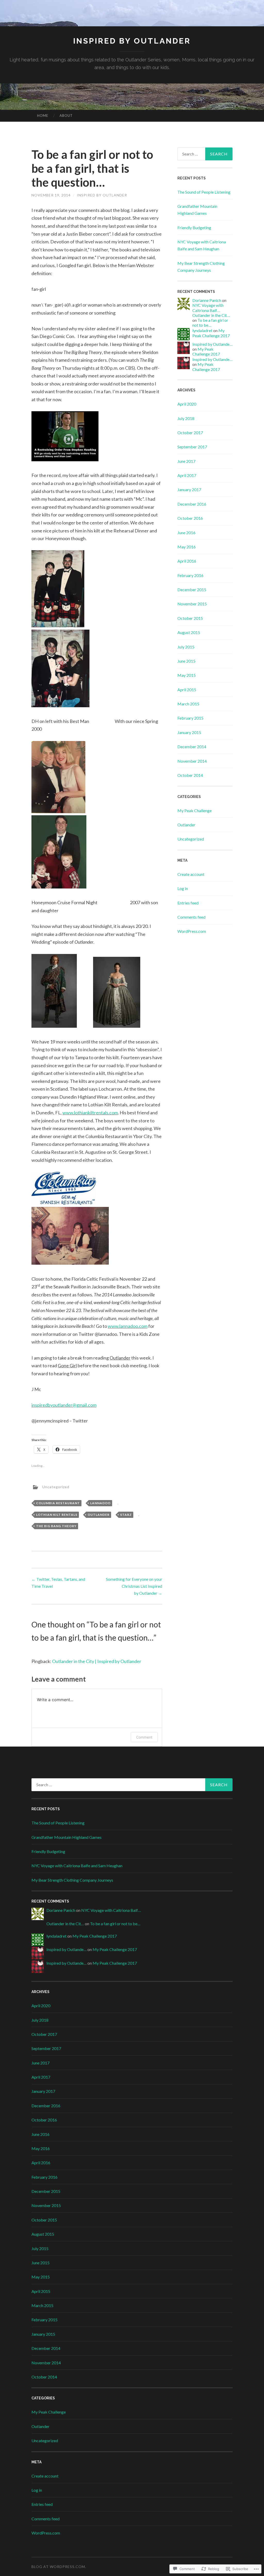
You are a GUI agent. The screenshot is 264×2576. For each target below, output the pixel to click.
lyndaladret (202, 330)
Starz (126, 1515)
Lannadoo (100, 1503)
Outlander (99, 1515)
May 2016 (187, 547)
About (66, 116)
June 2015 (186, 661)
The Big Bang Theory (56, 1526)
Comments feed (191, 917)
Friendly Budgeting (194, 228)
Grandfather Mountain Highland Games (67, 1837)
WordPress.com (192, 931)
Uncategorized (56, 1487)
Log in (183, 888)
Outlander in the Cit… (211, 315)
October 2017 (190, 433)
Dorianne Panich (207, 300)
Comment (144, 1737)
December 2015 (192, 590)
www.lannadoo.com (128, 1326)
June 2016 (186, 533)
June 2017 (186, 461)
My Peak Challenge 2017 (211, 333)
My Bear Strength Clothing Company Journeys (72, 1880)
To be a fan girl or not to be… (210, 323)
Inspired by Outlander (132, 41)
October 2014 (190, 775)
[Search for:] (205, 154)
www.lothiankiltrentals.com (90, 1113)
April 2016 (187, 561)
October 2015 (190, 618)
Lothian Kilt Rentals (57, 1515)
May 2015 (187, 675)
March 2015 (188, 704)
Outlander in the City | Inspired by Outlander (97, 1661)
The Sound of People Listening (204, 192)
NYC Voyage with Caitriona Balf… (208, 308)
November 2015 (192, 604)
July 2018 (186, 418)
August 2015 (189, 632)
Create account (191, 874)
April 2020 (187, 404)
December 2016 (192, 504)
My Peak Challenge (195, 810)
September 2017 (192, 447)
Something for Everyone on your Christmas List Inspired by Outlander (134, 1586)
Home (43, 116)
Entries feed (188, 903)
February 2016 (190, 575)
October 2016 (190, 518)
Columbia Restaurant (58, 1503)
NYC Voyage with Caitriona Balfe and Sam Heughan (77, 1866)
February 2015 (190, 718)
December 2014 (192, 747)
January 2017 (189, 489)
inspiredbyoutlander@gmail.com (64, 1405)
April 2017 (187, 475)
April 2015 (187, 690)
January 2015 (189, 732)
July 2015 (186, 647)
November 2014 (192, 761)
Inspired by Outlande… (212, 344)
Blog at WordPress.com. (59, 2567)
